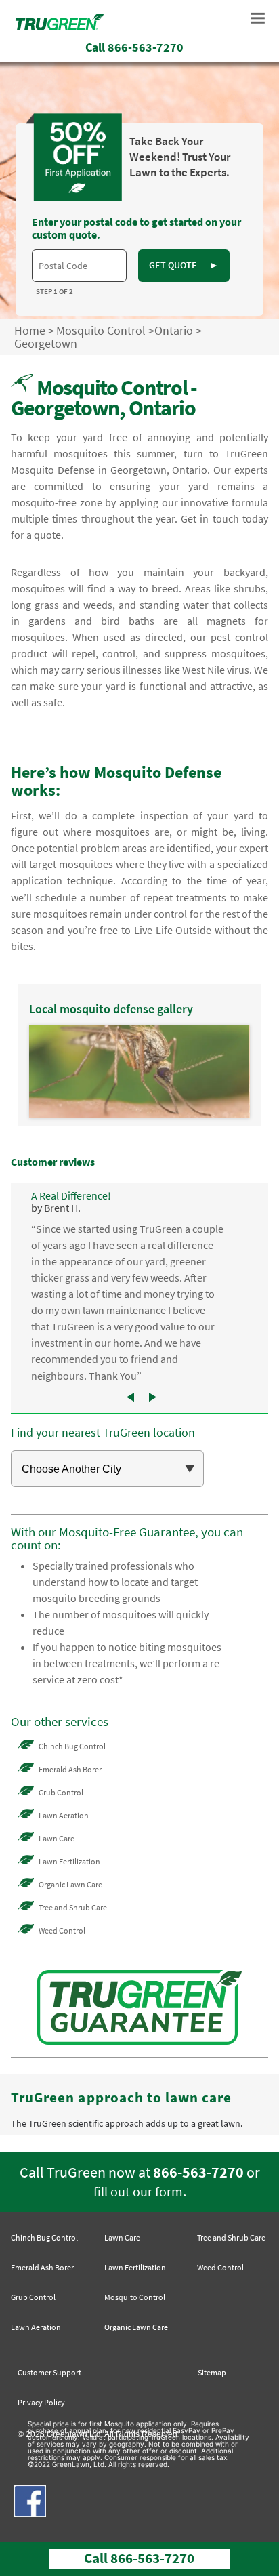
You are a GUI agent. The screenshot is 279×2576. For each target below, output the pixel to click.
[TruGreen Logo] (60, 26)
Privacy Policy (41, 2402)
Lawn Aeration (64, 1815)
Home (30, 330)
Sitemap (212, 2372)
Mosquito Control (101, 330)
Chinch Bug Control (72, 1746)
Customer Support (49, 2372)
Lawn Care (57, 1838)
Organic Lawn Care (70, 1884)
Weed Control (62, 1930)
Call (134, 47)
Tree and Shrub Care (73, 1907)
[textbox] (79, 266)
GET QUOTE (184, 265)
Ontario (174, 330)
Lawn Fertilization (69, 1861)
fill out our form (138, 2192)
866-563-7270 (198, 2172)
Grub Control (61, 1792)
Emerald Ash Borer (70, 1769)
